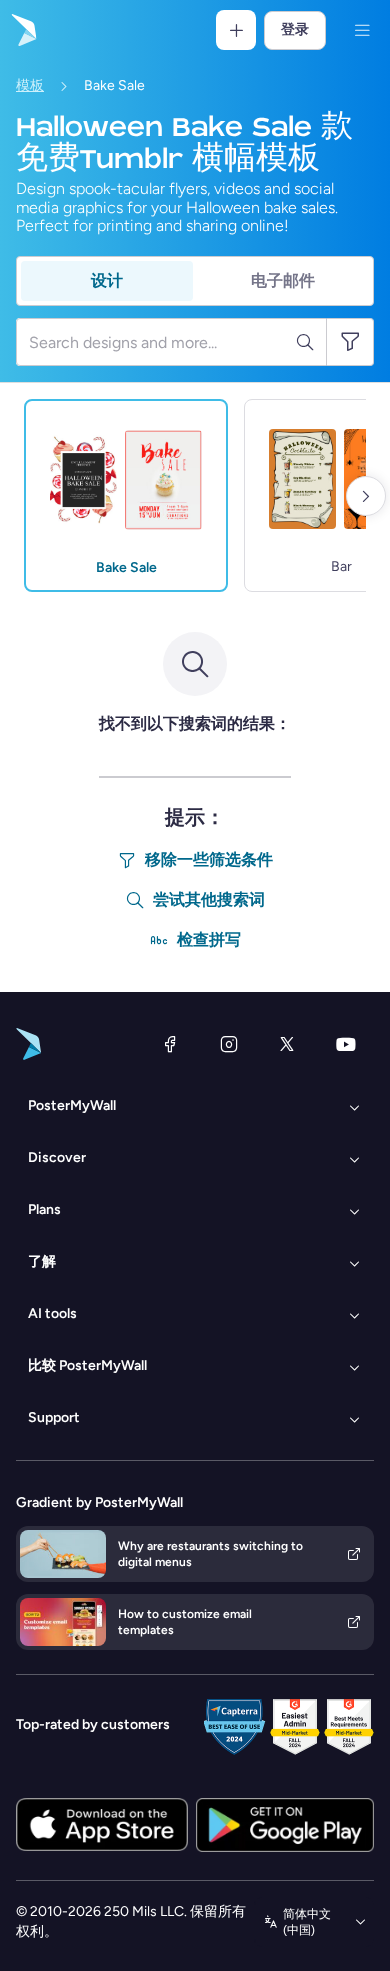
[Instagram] (229, 1044)
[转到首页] (22, 30)
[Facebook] (170, 1044)
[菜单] (362, 30)
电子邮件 (283, 280)
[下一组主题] (366, 496)
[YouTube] (346, 1044)
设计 (107, 280)
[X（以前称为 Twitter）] (287, 1044)
